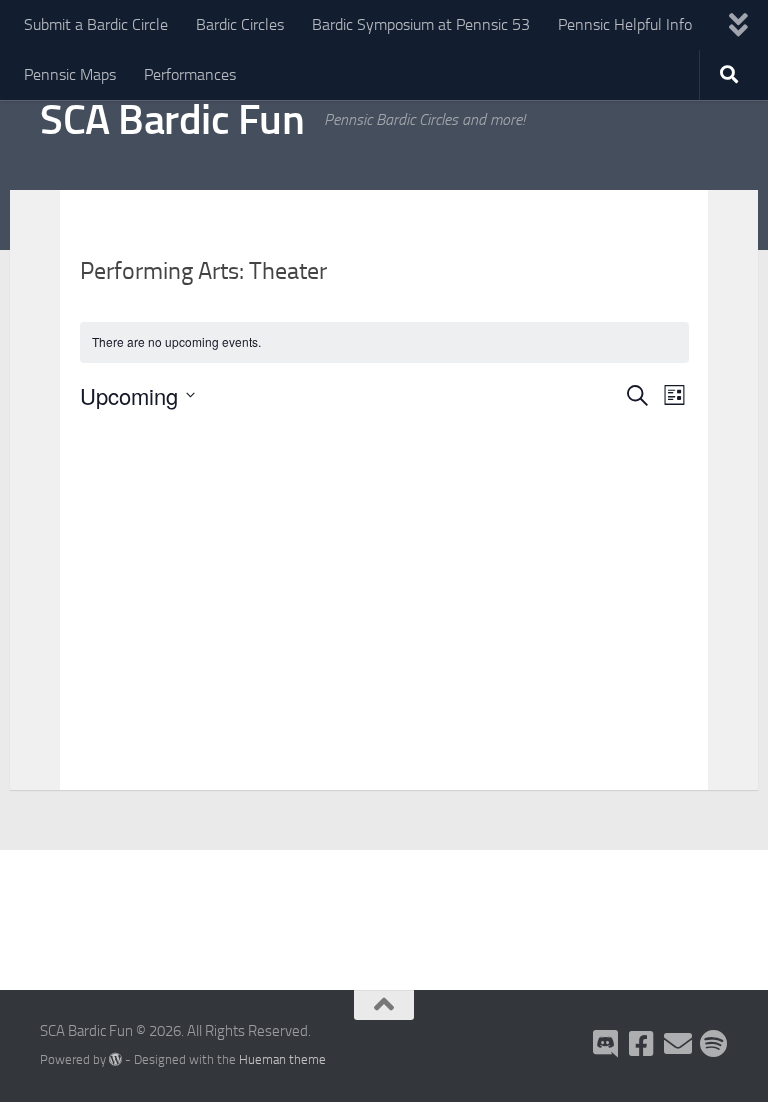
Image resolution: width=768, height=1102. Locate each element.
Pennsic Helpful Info (625, 24)
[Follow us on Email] (678, 1044)
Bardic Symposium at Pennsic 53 (421, 24)
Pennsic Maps (70, 74)
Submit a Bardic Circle (96, 24)
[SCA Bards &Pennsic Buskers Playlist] (714, 1044)
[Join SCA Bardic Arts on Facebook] (642, 1044)
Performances (190, 74)
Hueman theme (282, 1059)
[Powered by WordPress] (115, 1059)
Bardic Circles (240, 24)
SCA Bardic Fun (172, 120)
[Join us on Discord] (606, 1044)
